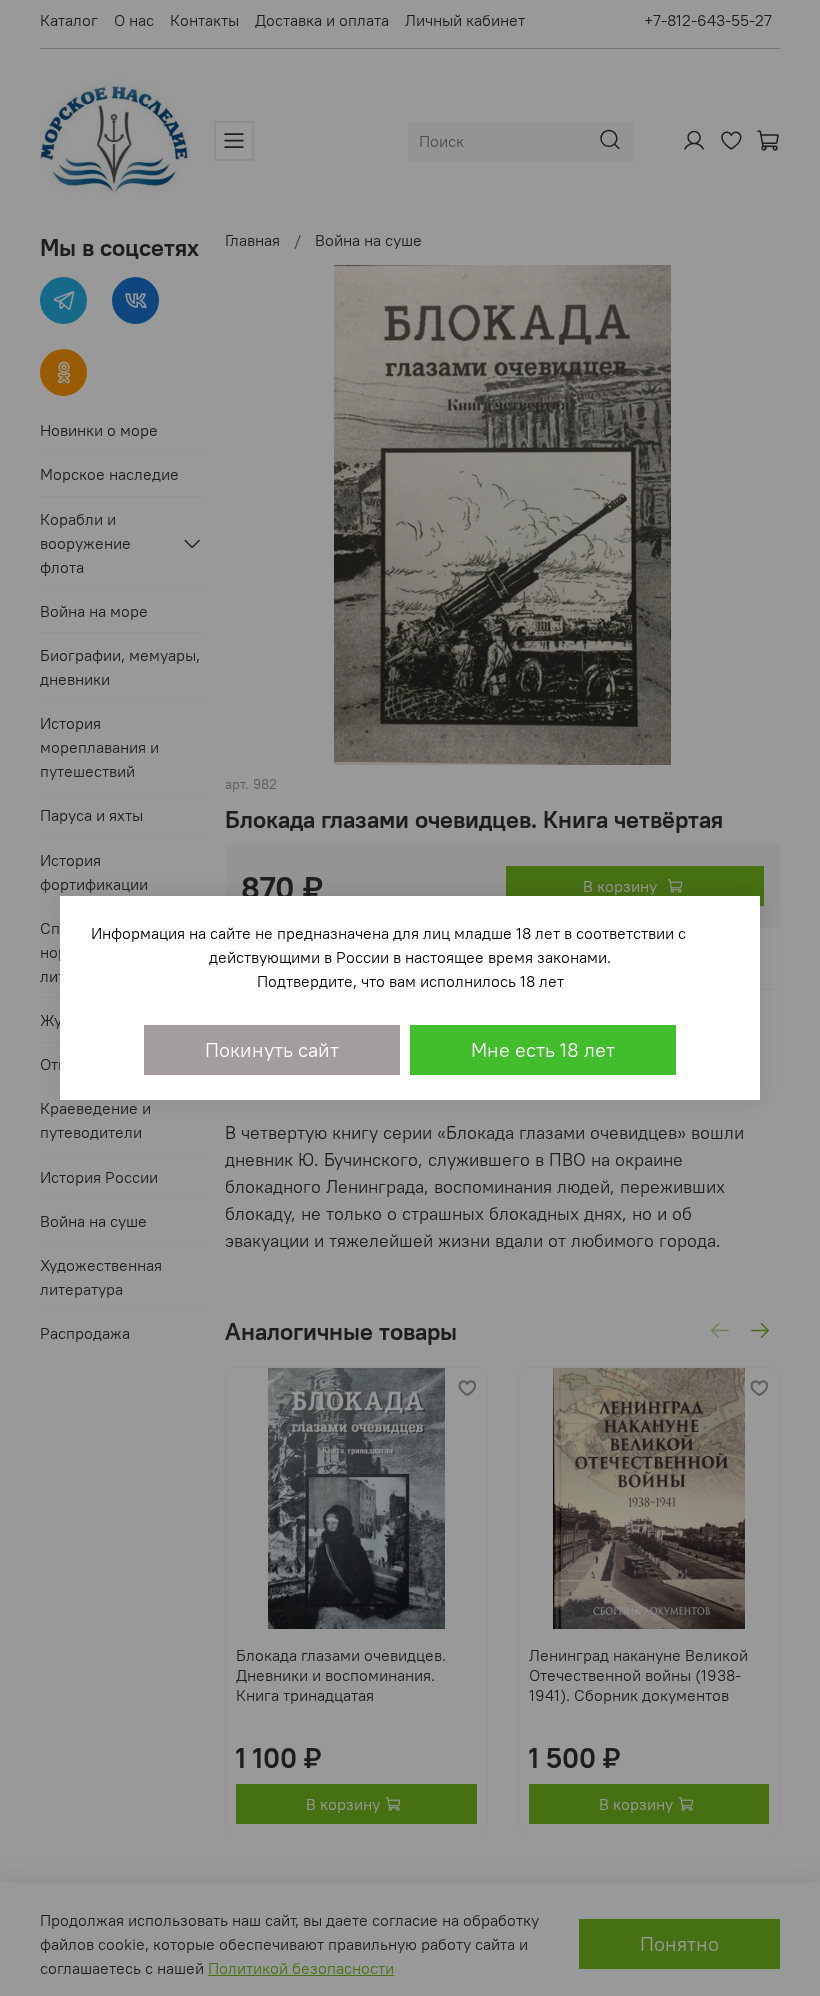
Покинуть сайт (272, 1049)
